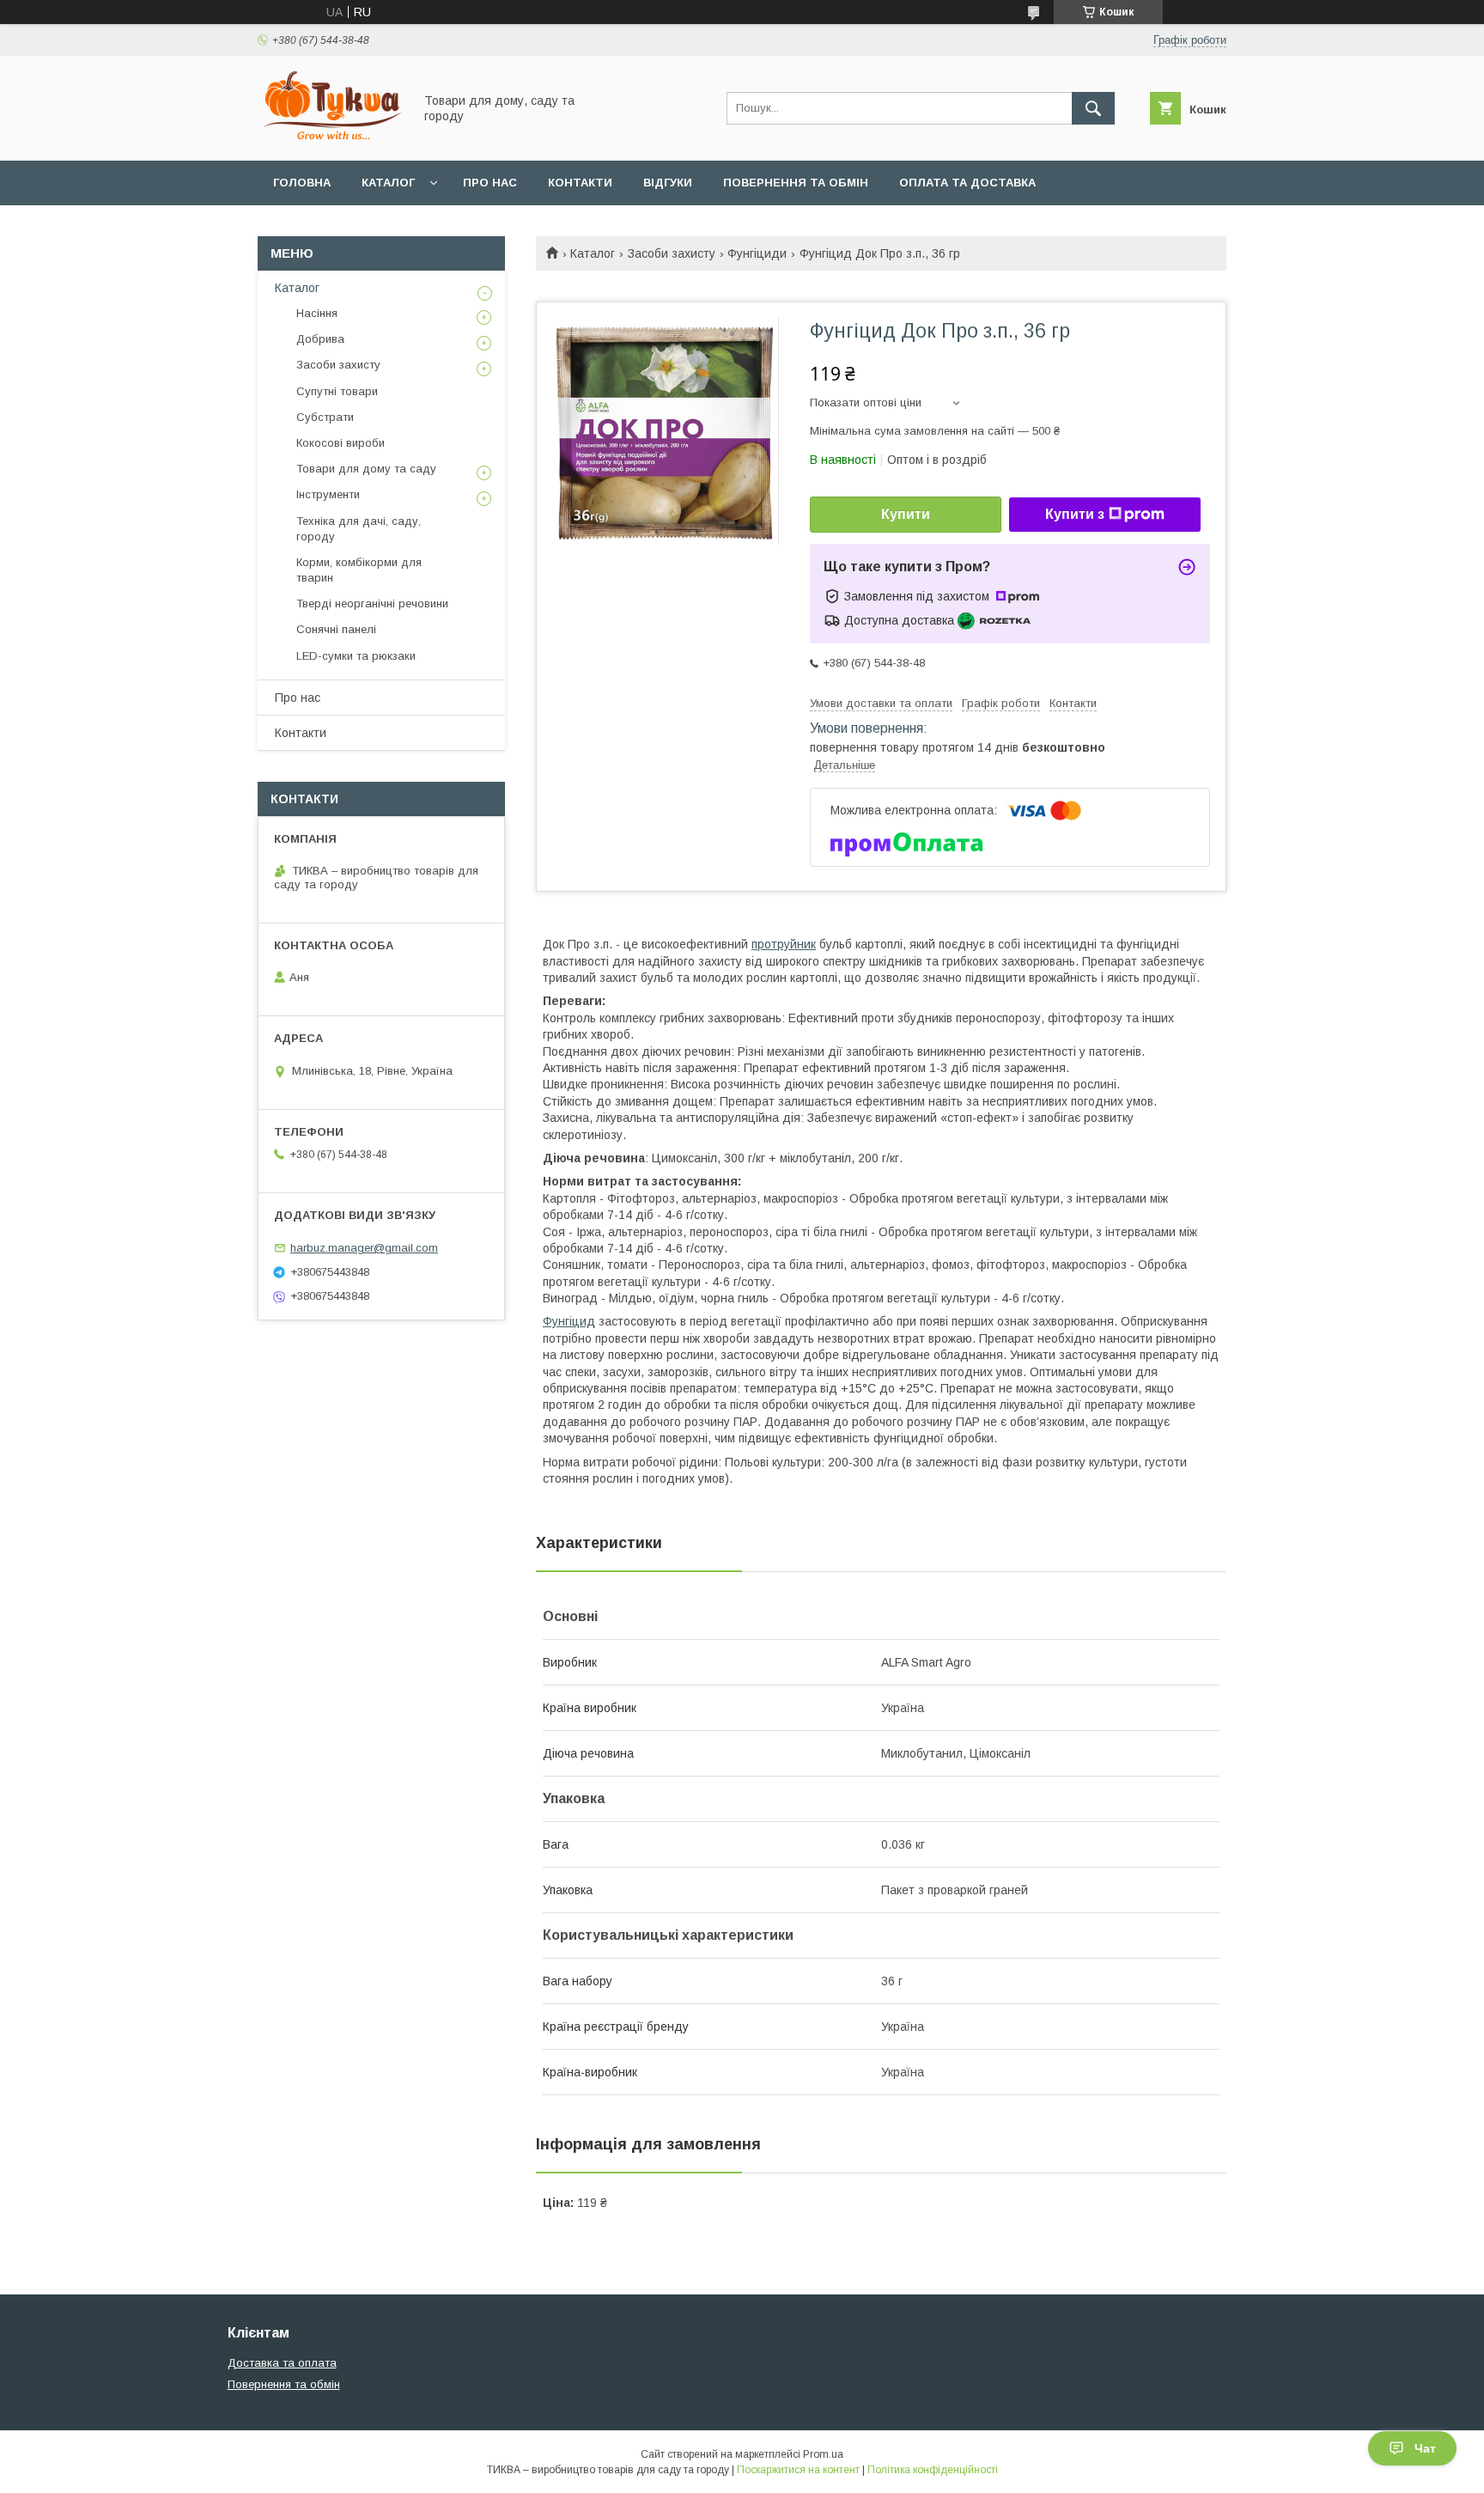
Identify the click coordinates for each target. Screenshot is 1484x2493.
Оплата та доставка (967, 183)
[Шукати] (1093, 108)
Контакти (580, 183)
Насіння (317, 313)
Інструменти (328, 494)
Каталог (388, 183)
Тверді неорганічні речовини (372, 603)
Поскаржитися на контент (798, 2470)
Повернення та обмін (796, 183)
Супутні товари (337, 391)
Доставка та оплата (282, 2363)
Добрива (320, 339)
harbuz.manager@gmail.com (364, 1248)
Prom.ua (823, 2454)
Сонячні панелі (336, 629)
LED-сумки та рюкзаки (356, 656)
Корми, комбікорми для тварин (359, 570)
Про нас (490, 183)
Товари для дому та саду (366, 469)
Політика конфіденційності (933, 2470)
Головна (302, 183)
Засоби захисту (672, 253)
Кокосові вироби (341, 443)
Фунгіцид (569, 1321)
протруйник (784, 944)
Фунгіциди (757, 253)
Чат (1425, 2448)
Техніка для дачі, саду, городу (359, 529)
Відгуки (668, 183)
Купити (906, 514)
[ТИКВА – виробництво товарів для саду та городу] (331, 138)
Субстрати (325, 417)
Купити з (1075, 514)
